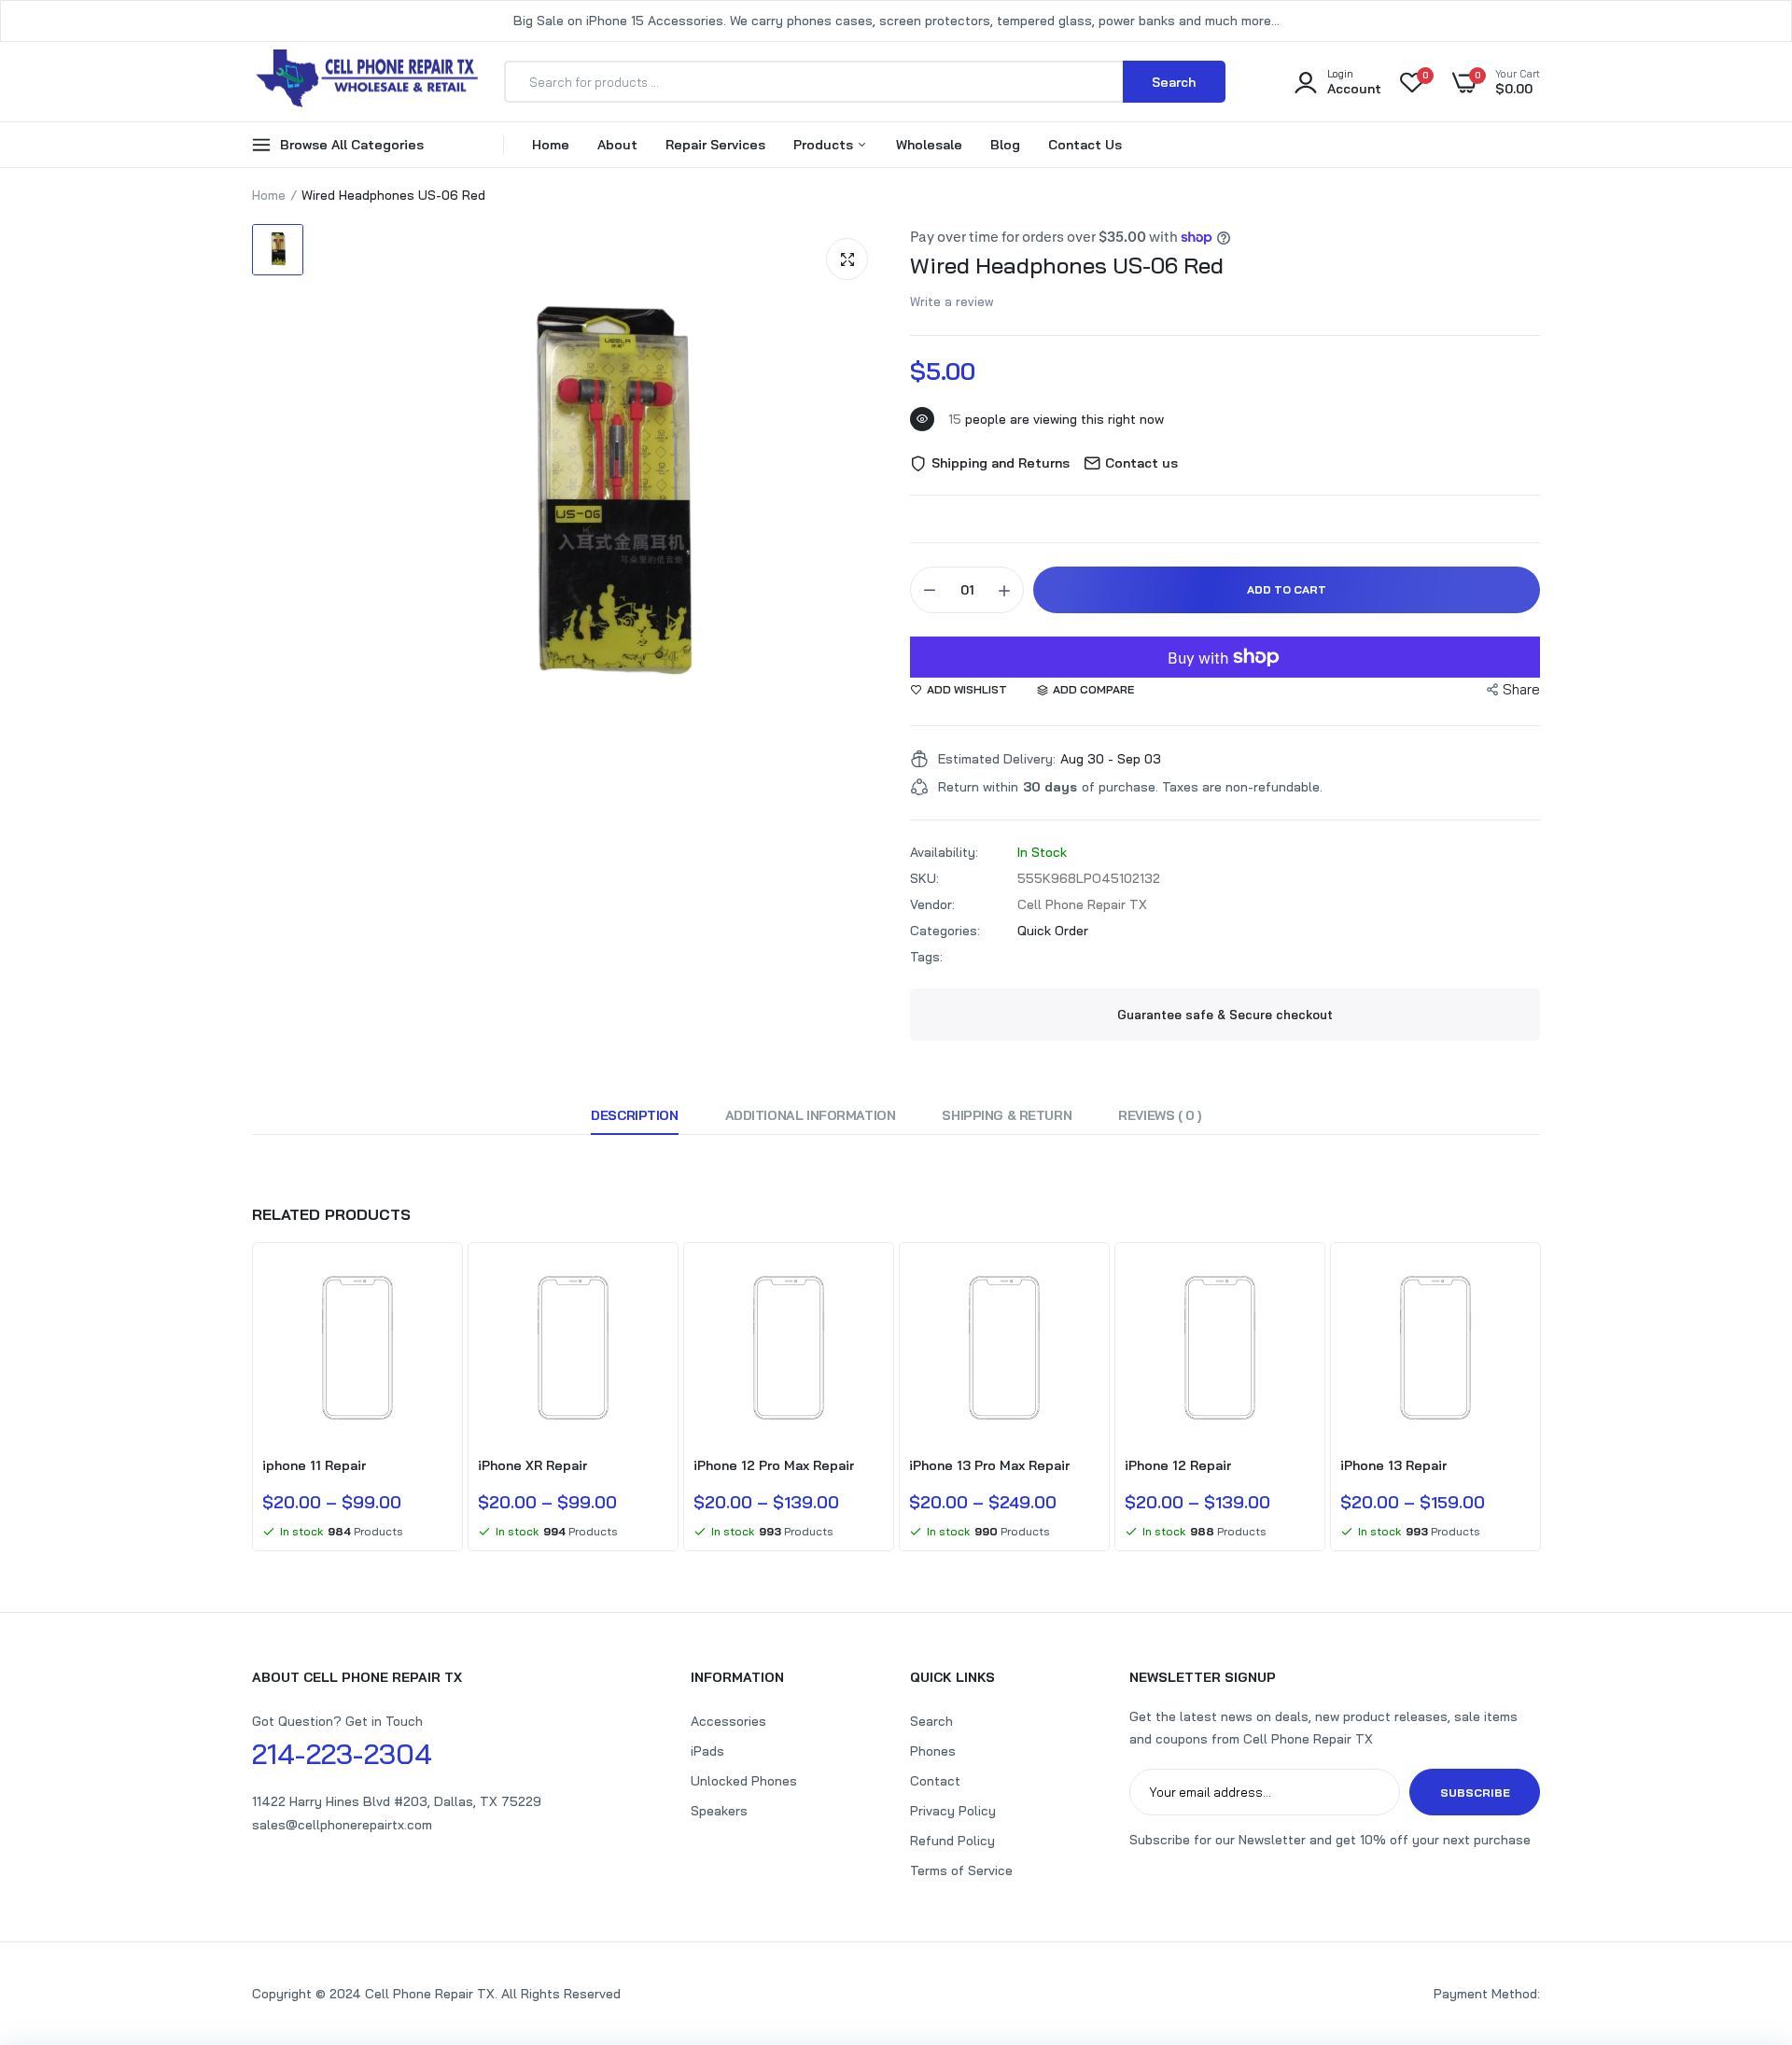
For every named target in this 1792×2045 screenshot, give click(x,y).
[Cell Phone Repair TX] (369, 82)
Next (1540, 1399)
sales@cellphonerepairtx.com (342, 1825)
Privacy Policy (953, 1811)
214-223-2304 (342, 1754)
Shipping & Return (1007, 1115)
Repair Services (715, 145)
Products (825, 145)
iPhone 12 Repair (1178, 1465)
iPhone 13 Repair (1393, 1465)
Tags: (926, 957)
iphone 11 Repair (314, 1465)
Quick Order (1053, 931)
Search (931, 1721)
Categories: (945, 931)
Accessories (728, 1721)
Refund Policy (952, 1841)
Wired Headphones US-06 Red (1067, 265)
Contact (935, 1781)
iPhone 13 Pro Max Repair (989, 1465)
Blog (1005, 145)
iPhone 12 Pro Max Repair (774, 1465)
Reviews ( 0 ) (1160, 1115)
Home (551, 145)
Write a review (952, 301)
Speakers (719, 1811)
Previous (252, 1399)
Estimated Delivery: (997, 759)
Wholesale (929, 145)
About (617, 145)
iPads (707, 1751)
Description (634, 1115)
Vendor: (932, 904)
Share (1521, 689)
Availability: (944, 852)
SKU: (924, 878)
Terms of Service (961, 1870)
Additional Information (811, 1115)
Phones (933, 1751)
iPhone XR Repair (532, 1465)
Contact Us (1085, 145)
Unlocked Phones (744, 1781)
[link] (436, 1283)
